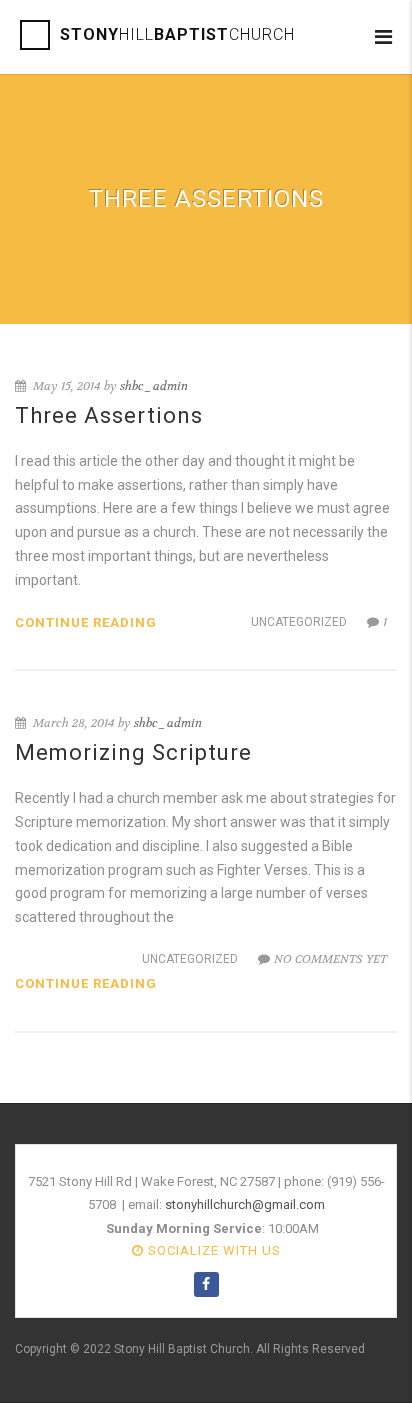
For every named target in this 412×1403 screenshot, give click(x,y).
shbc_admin (154, 386)
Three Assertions (109, 415)
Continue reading (86, 622)
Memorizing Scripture (133, 752)
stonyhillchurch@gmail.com (245, 1204)
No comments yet (330, 959)
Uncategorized (299, 622)
